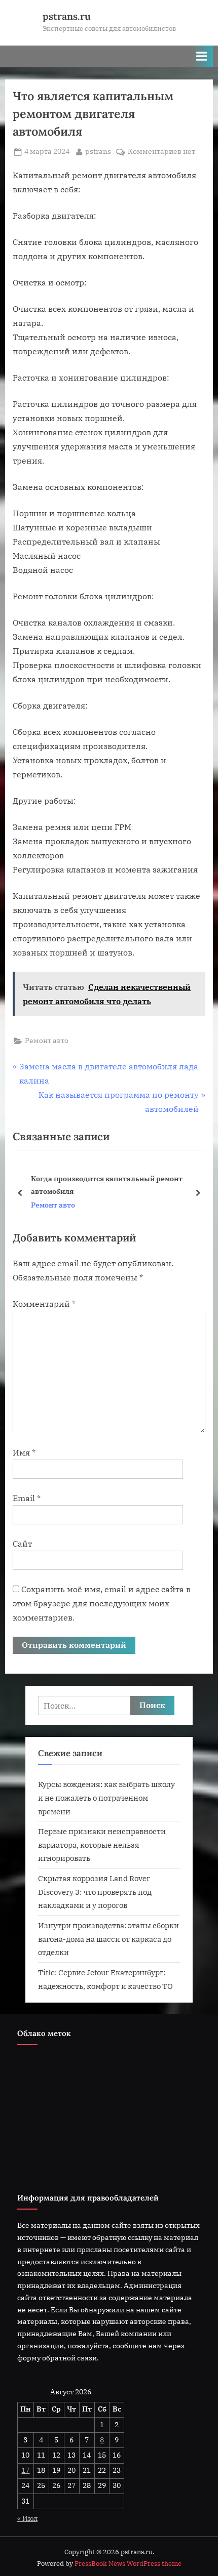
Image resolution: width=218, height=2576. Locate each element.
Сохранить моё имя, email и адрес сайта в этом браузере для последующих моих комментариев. (102, 1603)
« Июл (27, 2518)
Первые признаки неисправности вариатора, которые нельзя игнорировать (102, 1844)
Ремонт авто (47, 1041)
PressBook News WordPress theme (128, 2564)
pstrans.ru (67, 16)
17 (25, 2470)
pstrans (98, 151)
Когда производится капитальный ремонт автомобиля (107, 1185)
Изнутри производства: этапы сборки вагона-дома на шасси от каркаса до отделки (108, 1939)
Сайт (22, 1544)
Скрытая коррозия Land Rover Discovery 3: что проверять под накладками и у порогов (95, 1892)
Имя (24, 1452)
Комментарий (44, 1304)
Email (27, 1498)
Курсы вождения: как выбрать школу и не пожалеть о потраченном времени (106, 1797)
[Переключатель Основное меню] (202, 56)
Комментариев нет (161, 152)
